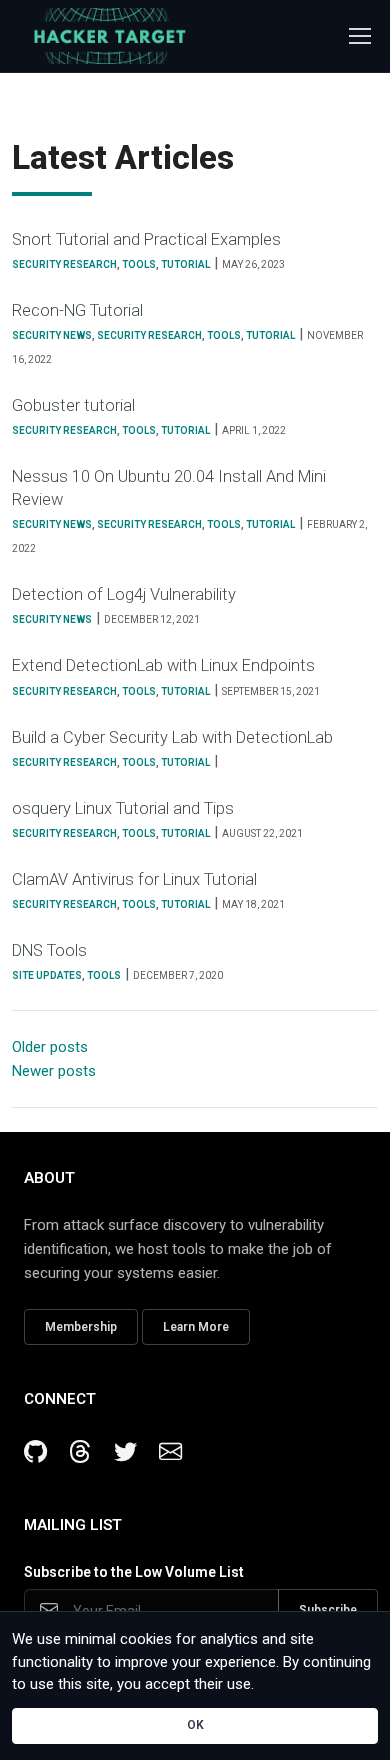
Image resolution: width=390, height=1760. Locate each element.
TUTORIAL (185, 264)
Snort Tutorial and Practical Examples (146, 239)
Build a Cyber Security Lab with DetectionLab (172, 737)
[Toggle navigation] (359, 36)
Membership (81, 1327)
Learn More (196, 1327)
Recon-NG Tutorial (77, 310)
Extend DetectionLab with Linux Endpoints (163, 665)
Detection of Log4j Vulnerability (124, 594)
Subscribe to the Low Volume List (134, 1572)
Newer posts (54, 1071)
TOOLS (139, 264)
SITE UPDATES (47, 975)
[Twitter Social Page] (133, 1452)
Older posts (50, 1047)
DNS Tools (49, 950)
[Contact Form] (170, 1452)
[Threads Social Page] (88, 1452)
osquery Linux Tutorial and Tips (123, 808)
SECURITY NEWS (52, 335)
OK (195, 1725)
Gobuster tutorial (73, 405)
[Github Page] (43, 1452)
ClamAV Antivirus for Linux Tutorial (134, 879)
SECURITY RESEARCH (64, 264)
